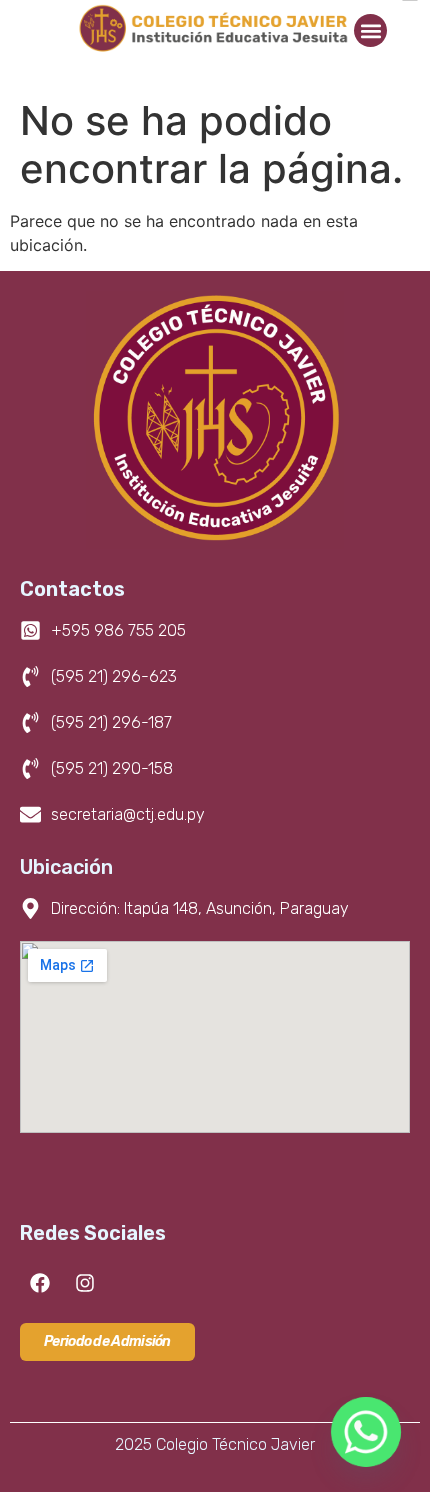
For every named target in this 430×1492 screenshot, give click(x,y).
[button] (370, 30)
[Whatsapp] (366, 1432)
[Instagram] (85, 1283)
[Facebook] (40, 1283)
